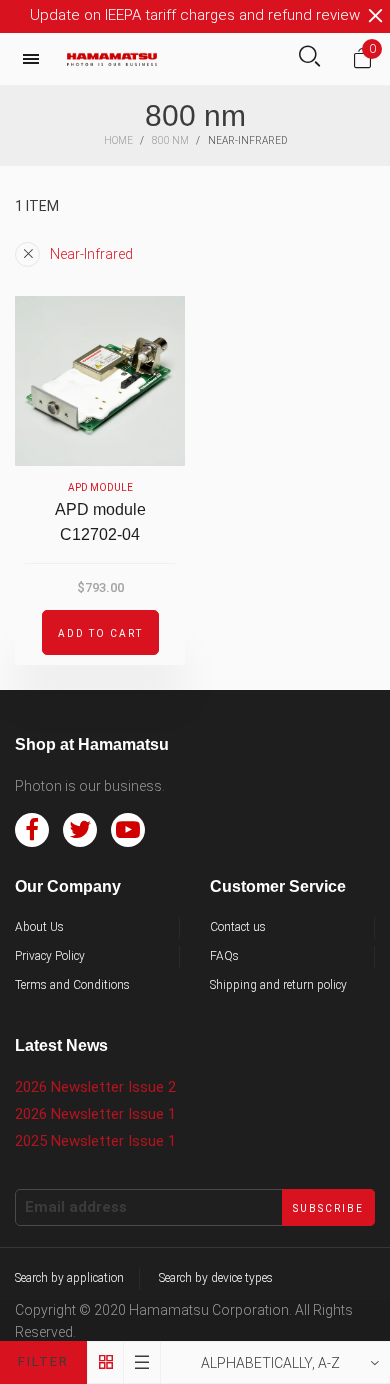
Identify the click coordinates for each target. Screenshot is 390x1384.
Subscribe (328, 1208)
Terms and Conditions (72, 985)
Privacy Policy (50, 956)
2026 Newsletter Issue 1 (95, 1114)
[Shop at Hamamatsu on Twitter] (80, 830)
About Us (39, 927)
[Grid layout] (105, 1362)
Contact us (238, 927)
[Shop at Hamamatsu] (112, 59)
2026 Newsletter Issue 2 (95, 1087)
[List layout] (142, 1362)
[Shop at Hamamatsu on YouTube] (128, 830)
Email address (76, 1207)
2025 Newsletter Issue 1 (95, 1141)
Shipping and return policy (278, 985)
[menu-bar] (36, 59)
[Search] (309, 58)
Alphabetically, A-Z (270, 1363)
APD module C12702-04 (100, 522)
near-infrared (91, 254)
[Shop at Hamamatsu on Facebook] (32, 830)
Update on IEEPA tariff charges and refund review (195, 15)
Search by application (69, 1278)
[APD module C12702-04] (100, 381)
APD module (100, 487)
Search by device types (216, 1278)
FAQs (224, 956)
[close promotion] (375, 16)
